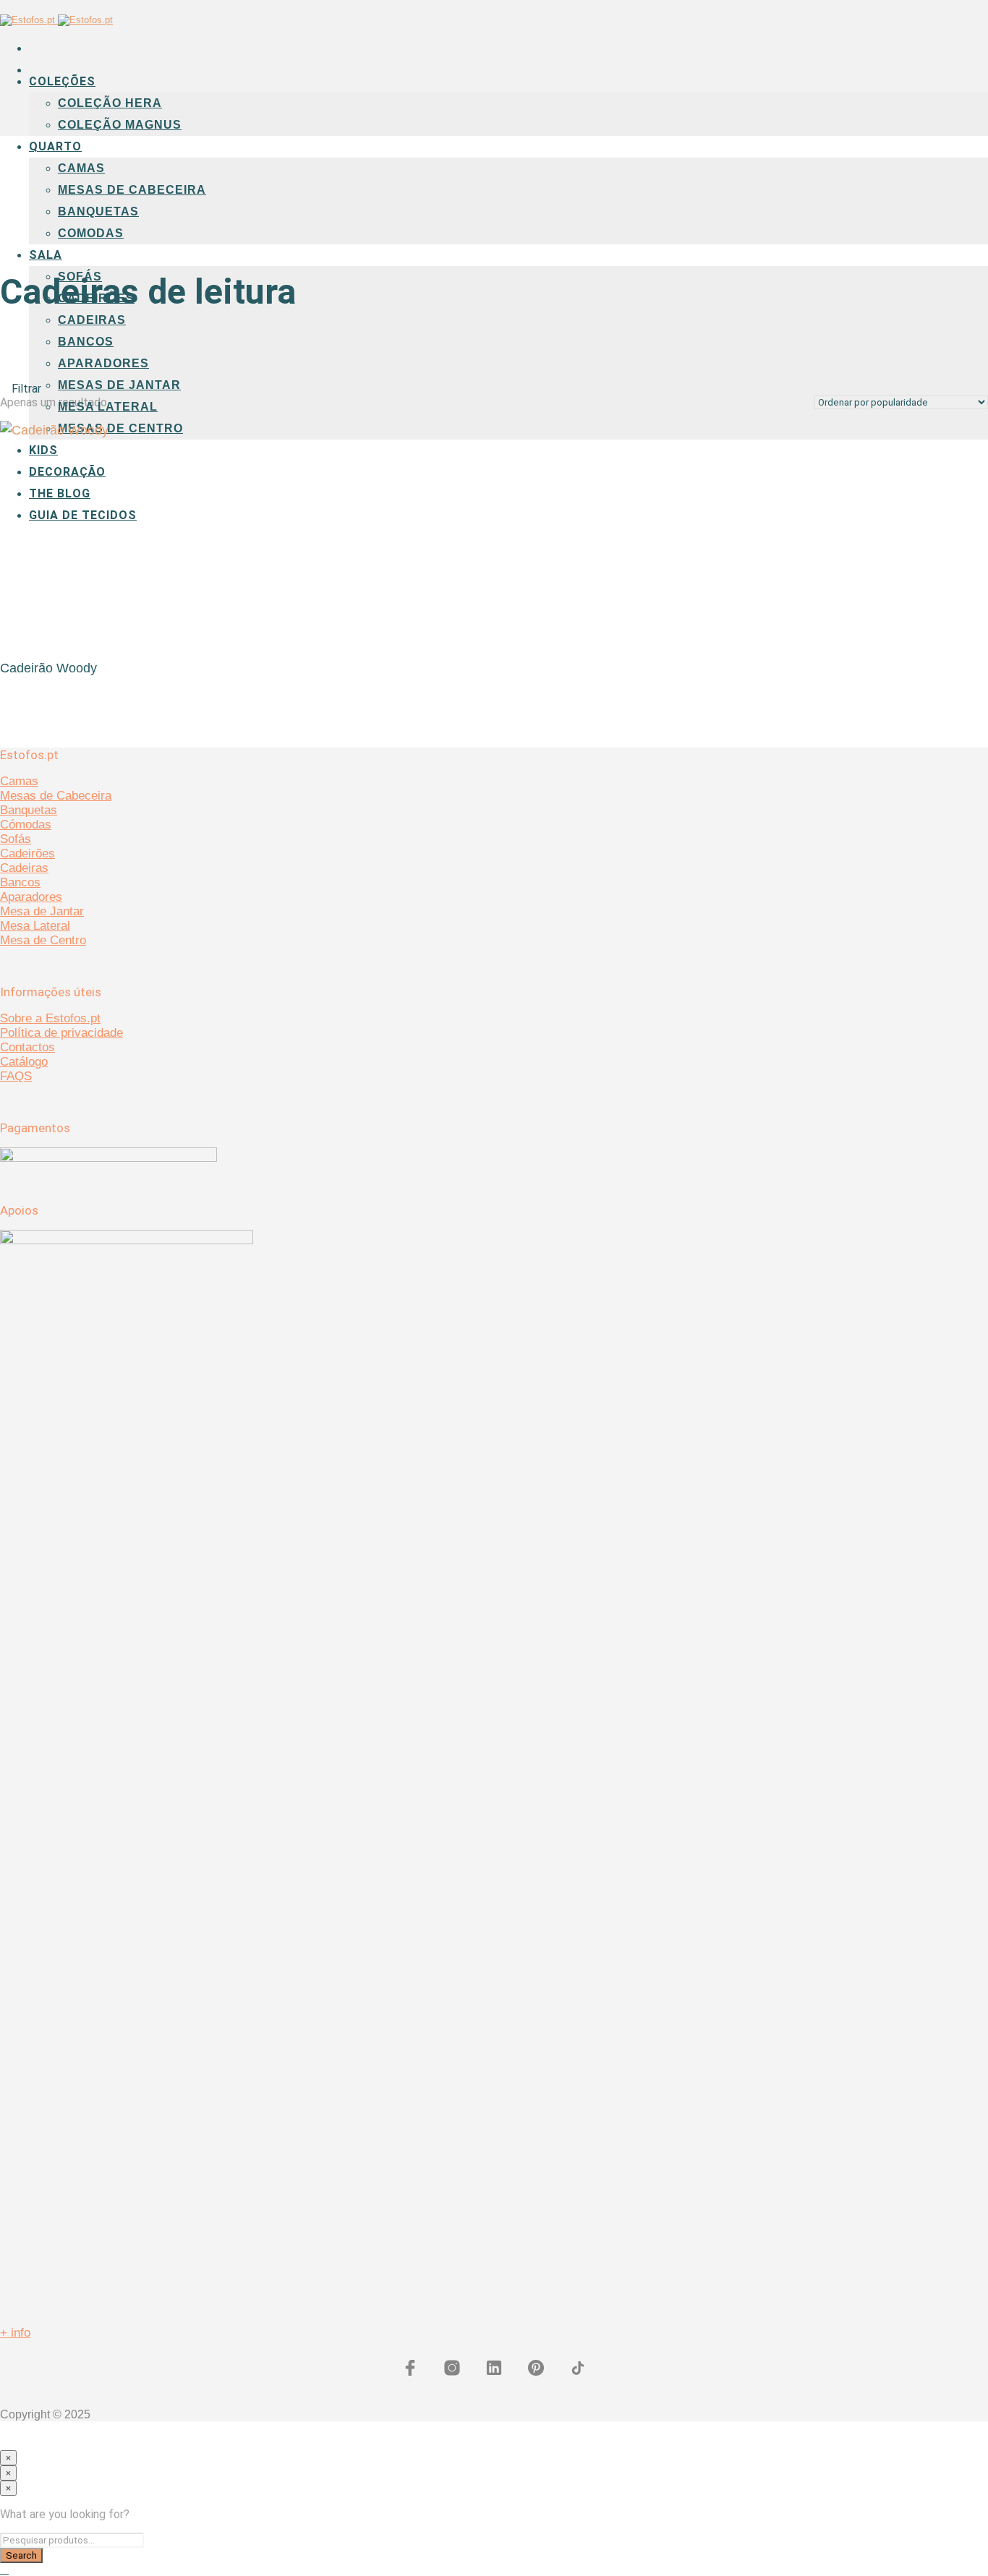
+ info (15, 2333)
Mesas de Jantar (119, 385)
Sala (46, 255)
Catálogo (24, 1062)
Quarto (55, 146)
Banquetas (98, 211)
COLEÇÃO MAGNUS (120, 125)
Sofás (16, 839)
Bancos (86, 342)
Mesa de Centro (43, 940)
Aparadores (103, 363)
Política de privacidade (61, 1033)
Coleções (62, 81)
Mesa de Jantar (42, 911)
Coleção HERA (110, 103)
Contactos (27, 1047)
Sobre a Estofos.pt (50, 1018)
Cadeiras (92, 320)
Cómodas (26, 825)
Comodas (91, 233)
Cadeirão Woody (48, 668)
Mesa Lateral (108, 407)
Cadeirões (27, 853)
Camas (81, 168)
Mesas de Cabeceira (132, 190)
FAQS (16, 1076)
